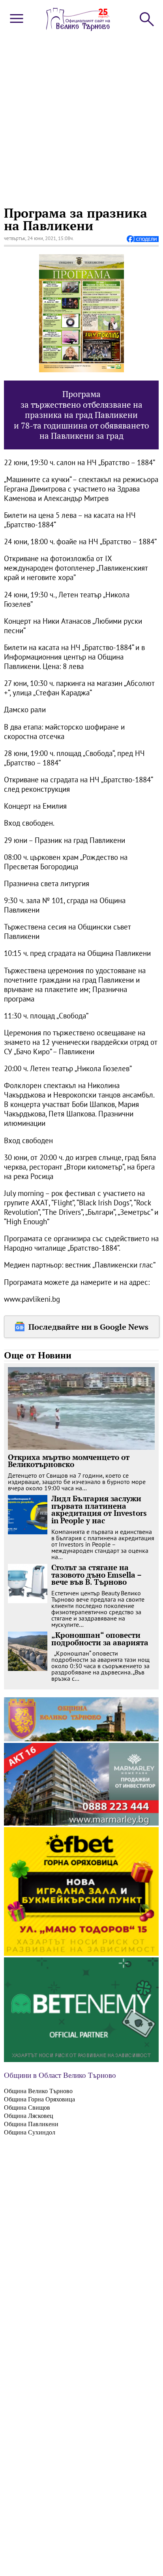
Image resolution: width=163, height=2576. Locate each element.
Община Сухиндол (30, 2132)
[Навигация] (17, 25)
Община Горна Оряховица (39, 2099)
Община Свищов (27, 2108)
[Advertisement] (81, 118)
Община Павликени (31, 2124)
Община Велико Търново (38, 2091)
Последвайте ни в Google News (88, 1327)
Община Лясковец (29, 2116)
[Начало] (78, 29)
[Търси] (146, 18)
